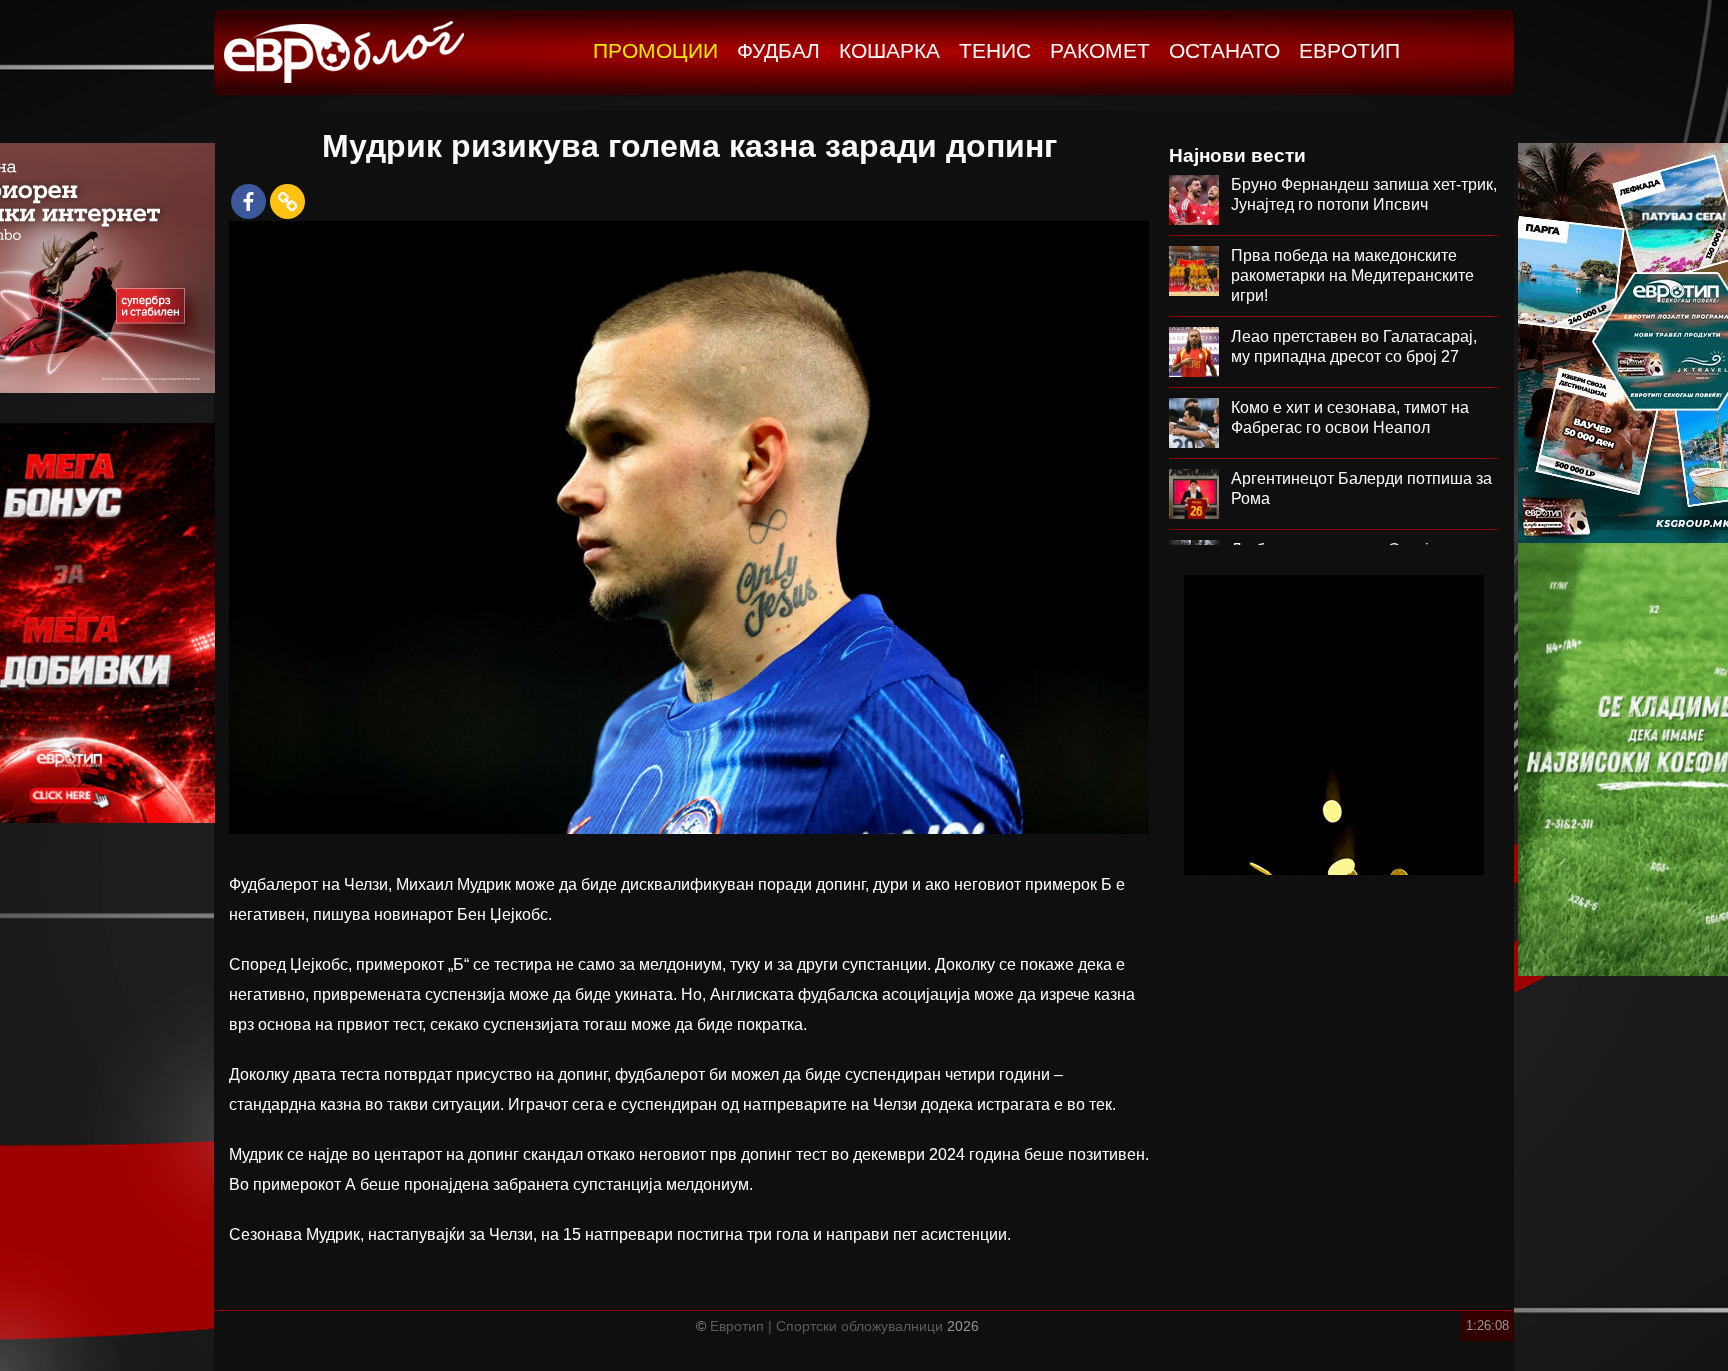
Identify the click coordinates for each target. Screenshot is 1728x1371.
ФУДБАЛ (778, 50)
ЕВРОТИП (1349, 50)
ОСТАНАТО (1224, 50)
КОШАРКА (889, 50)
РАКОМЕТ (1100, 50)
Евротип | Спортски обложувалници (826, 1326)
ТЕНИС (995, 50)
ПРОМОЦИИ (655, 50)
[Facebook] (248, 201)
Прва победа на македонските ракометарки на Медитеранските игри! (1352, 275)
